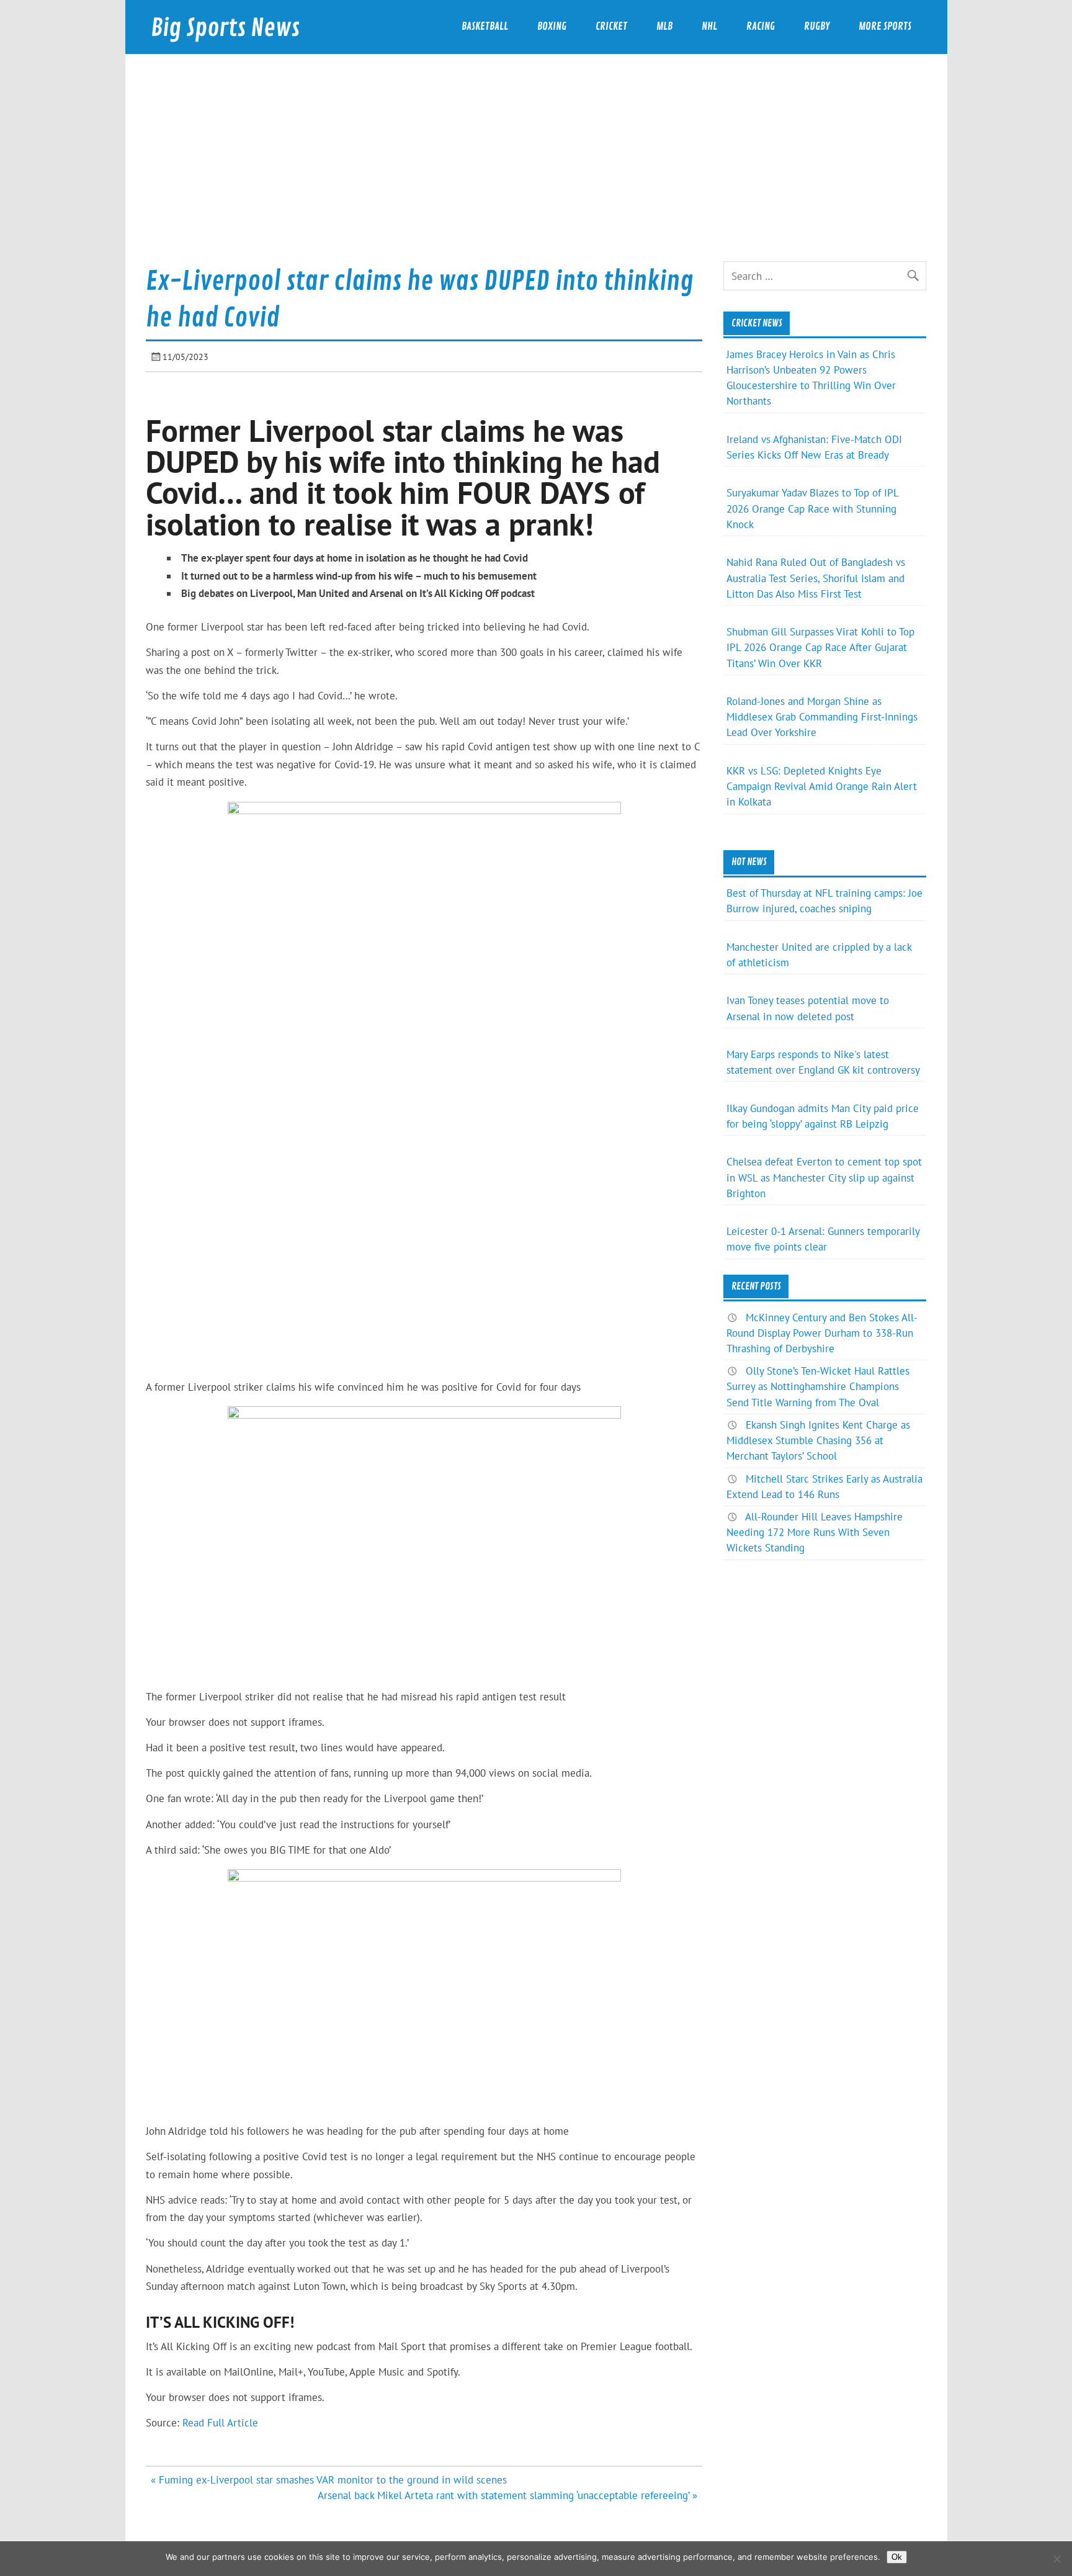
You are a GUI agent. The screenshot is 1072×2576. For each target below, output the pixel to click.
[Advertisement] (536, 168)
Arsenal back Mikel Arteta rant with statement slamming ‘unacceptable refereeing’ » (507, 2495)
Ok (897, 2557)
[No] (1056, 2559)
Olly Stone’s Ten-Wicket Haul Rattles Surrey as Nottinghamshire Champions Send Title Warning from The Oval (818, 1386)
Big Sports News (225, 28)
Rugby (817, 26)
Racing (761, 26)
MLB (664, 26)
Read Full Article (220, 2423)
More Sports (885, 26)
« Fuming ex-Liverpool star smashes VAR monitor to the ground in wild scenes (329, 2480)
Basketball (485, 26)
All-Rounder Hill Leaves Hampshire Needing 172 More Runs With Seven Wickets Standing (815, 1532)
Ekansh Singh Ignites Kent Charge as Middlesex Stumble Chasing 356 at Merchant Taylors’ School (818, 1440)
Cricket (611, 26)
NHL (709, 26)
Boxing (552, 26)
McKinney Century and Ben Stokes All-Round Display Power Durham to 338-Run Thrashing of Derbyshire (822, 1333)
